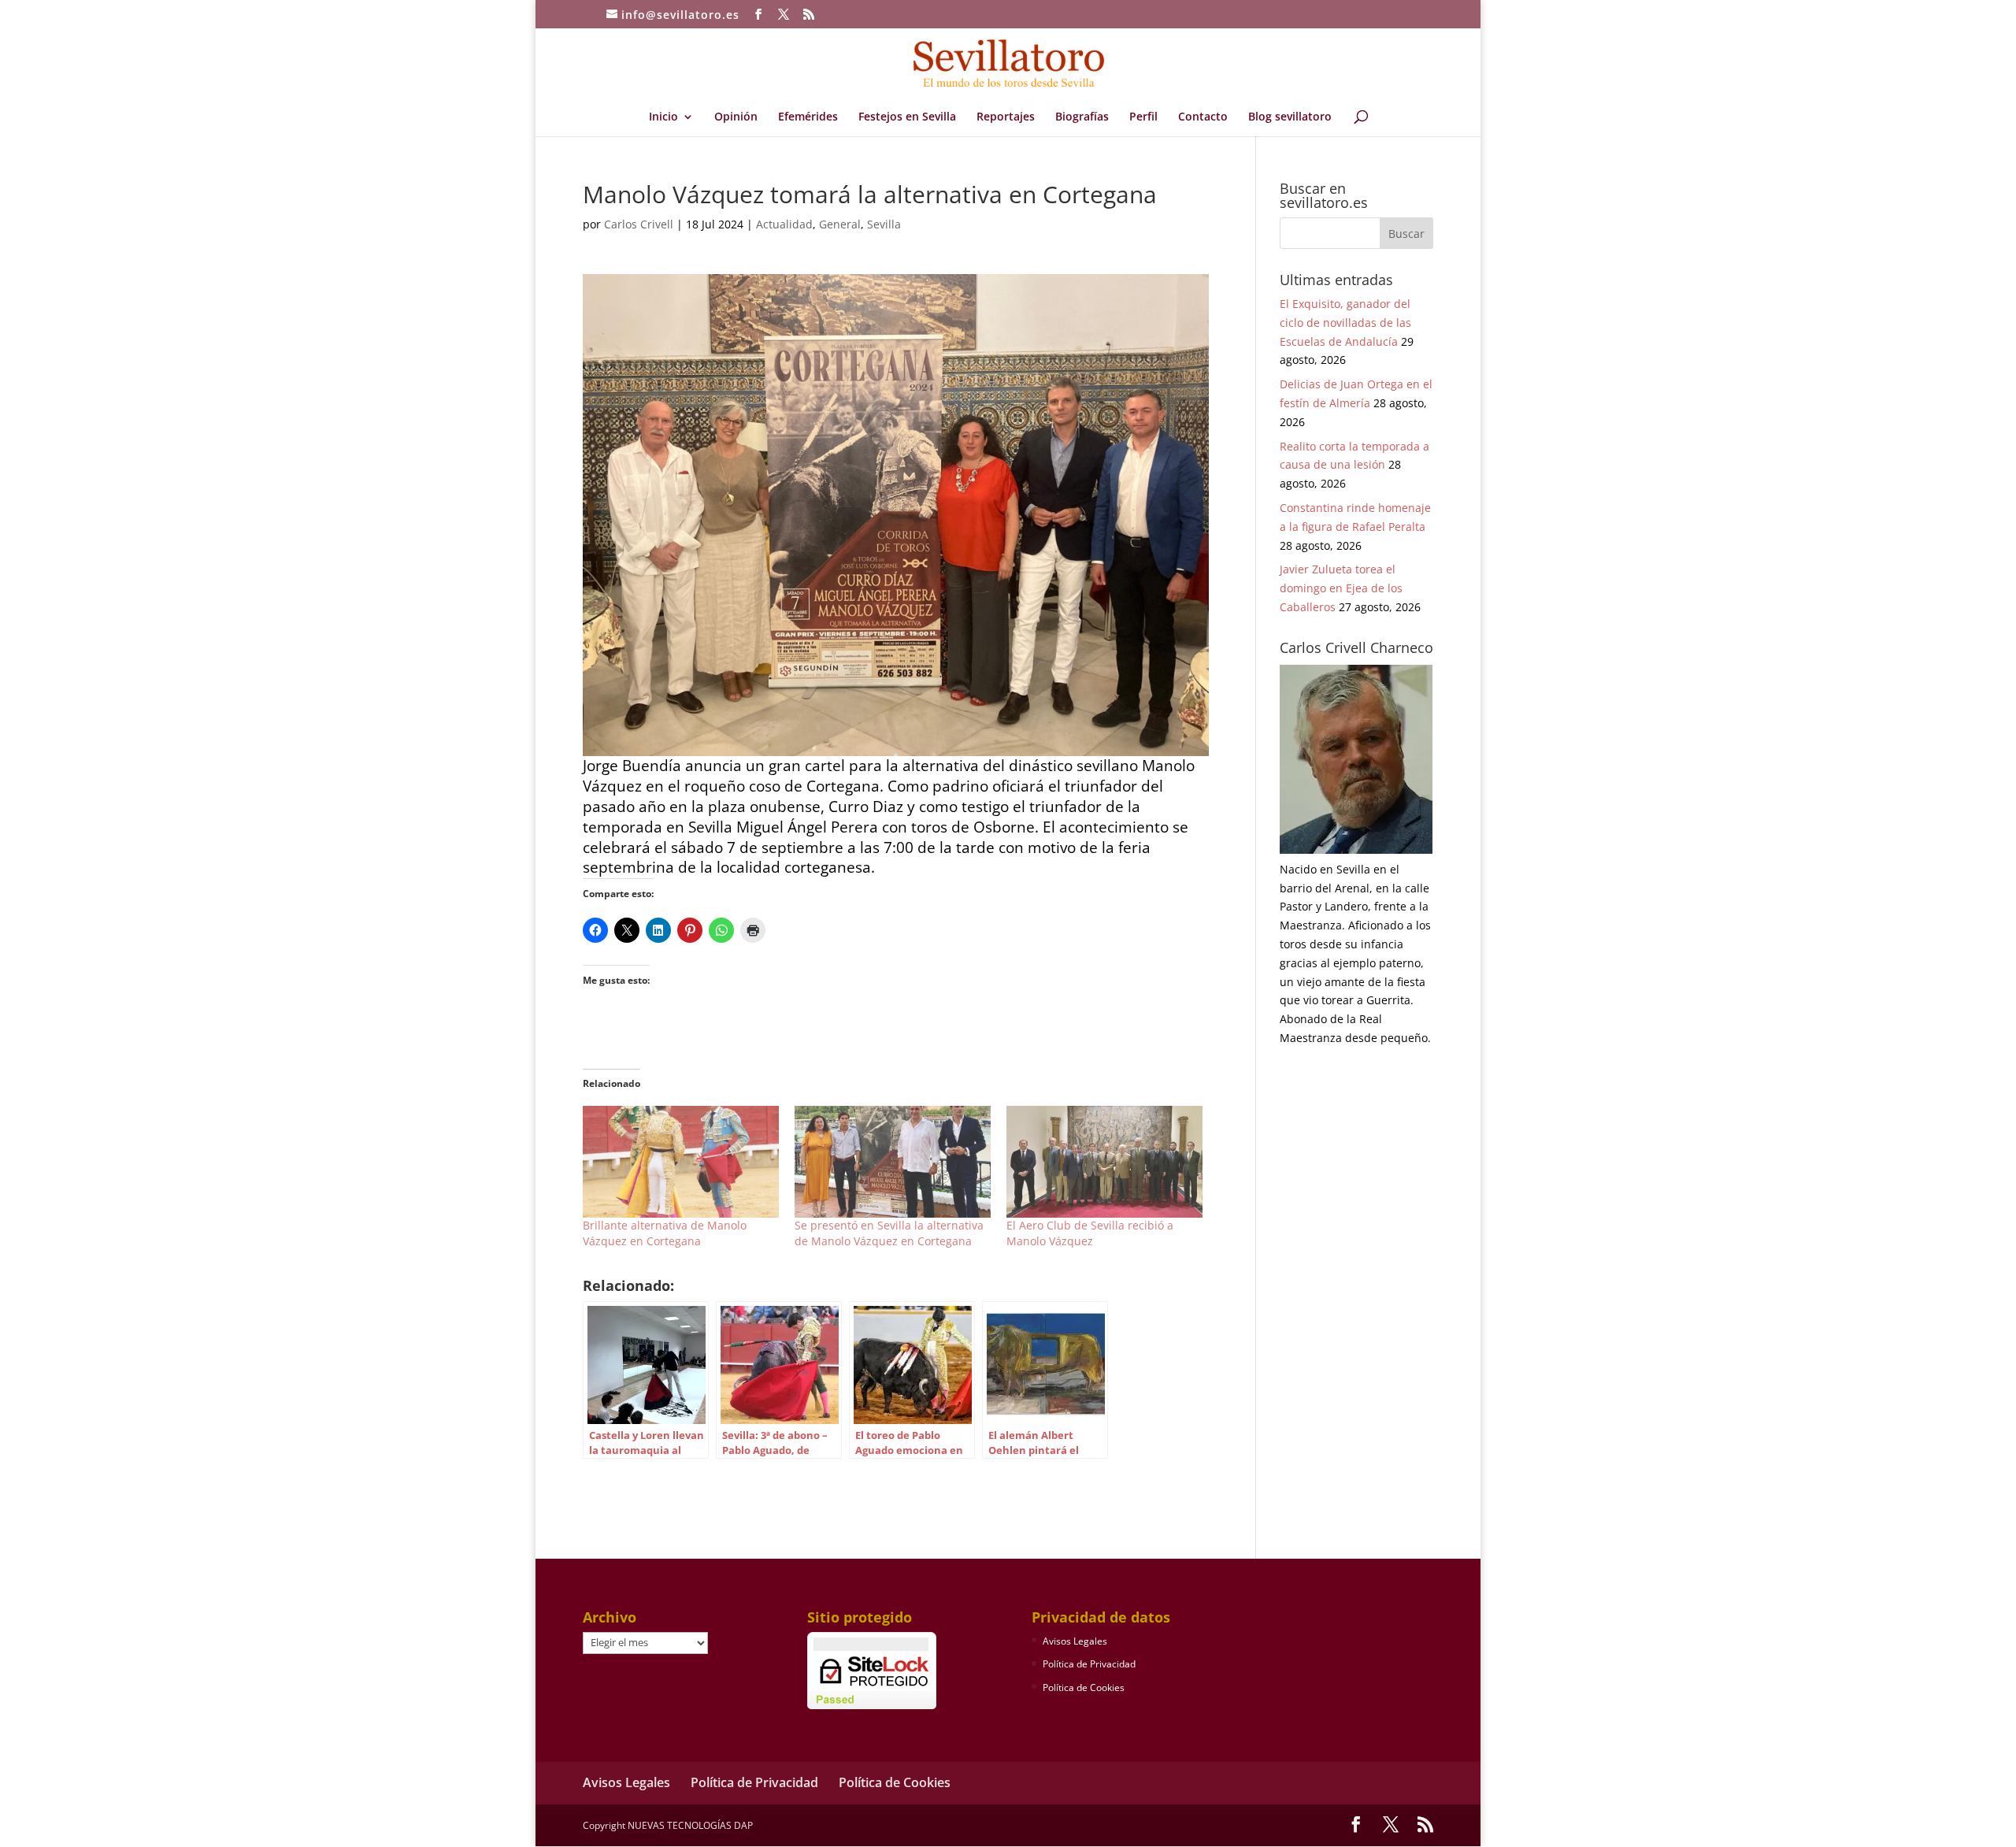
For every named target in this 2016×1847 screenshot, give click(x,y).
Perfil (1143, 117)
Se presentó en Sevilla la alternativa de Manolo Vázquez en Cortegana (889, 1233)
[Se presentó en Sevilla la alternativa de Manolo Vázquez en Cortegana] (893, 1162)
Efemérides (808, 117)
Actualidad (784, 224)
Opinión (736, 117)
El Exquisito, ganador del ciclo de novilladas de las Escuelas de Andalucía (1345, 323)
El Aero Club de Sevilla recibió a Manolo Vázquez (1090, 1233)
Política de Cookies (1084, 1688)
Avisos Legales (1075, 1641)
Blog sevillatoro (1290, 117)
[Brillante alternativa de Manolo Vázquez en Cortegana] (681, 1162)
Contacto (1203, 117)
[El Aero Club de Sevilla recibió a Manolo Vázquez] (1104, 1162)
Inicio (663, 117)
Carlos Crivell (639, 224)
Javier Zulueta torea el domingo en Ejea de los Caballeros (1341, 588)
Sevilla (884, 224)
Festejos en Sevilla (907, 117)
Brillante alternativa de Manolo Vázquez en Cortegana (665, 1233)
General (840, 224)
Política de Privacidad (1089, 1664)
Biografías (1082, 117)
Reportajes (1006, 117)
